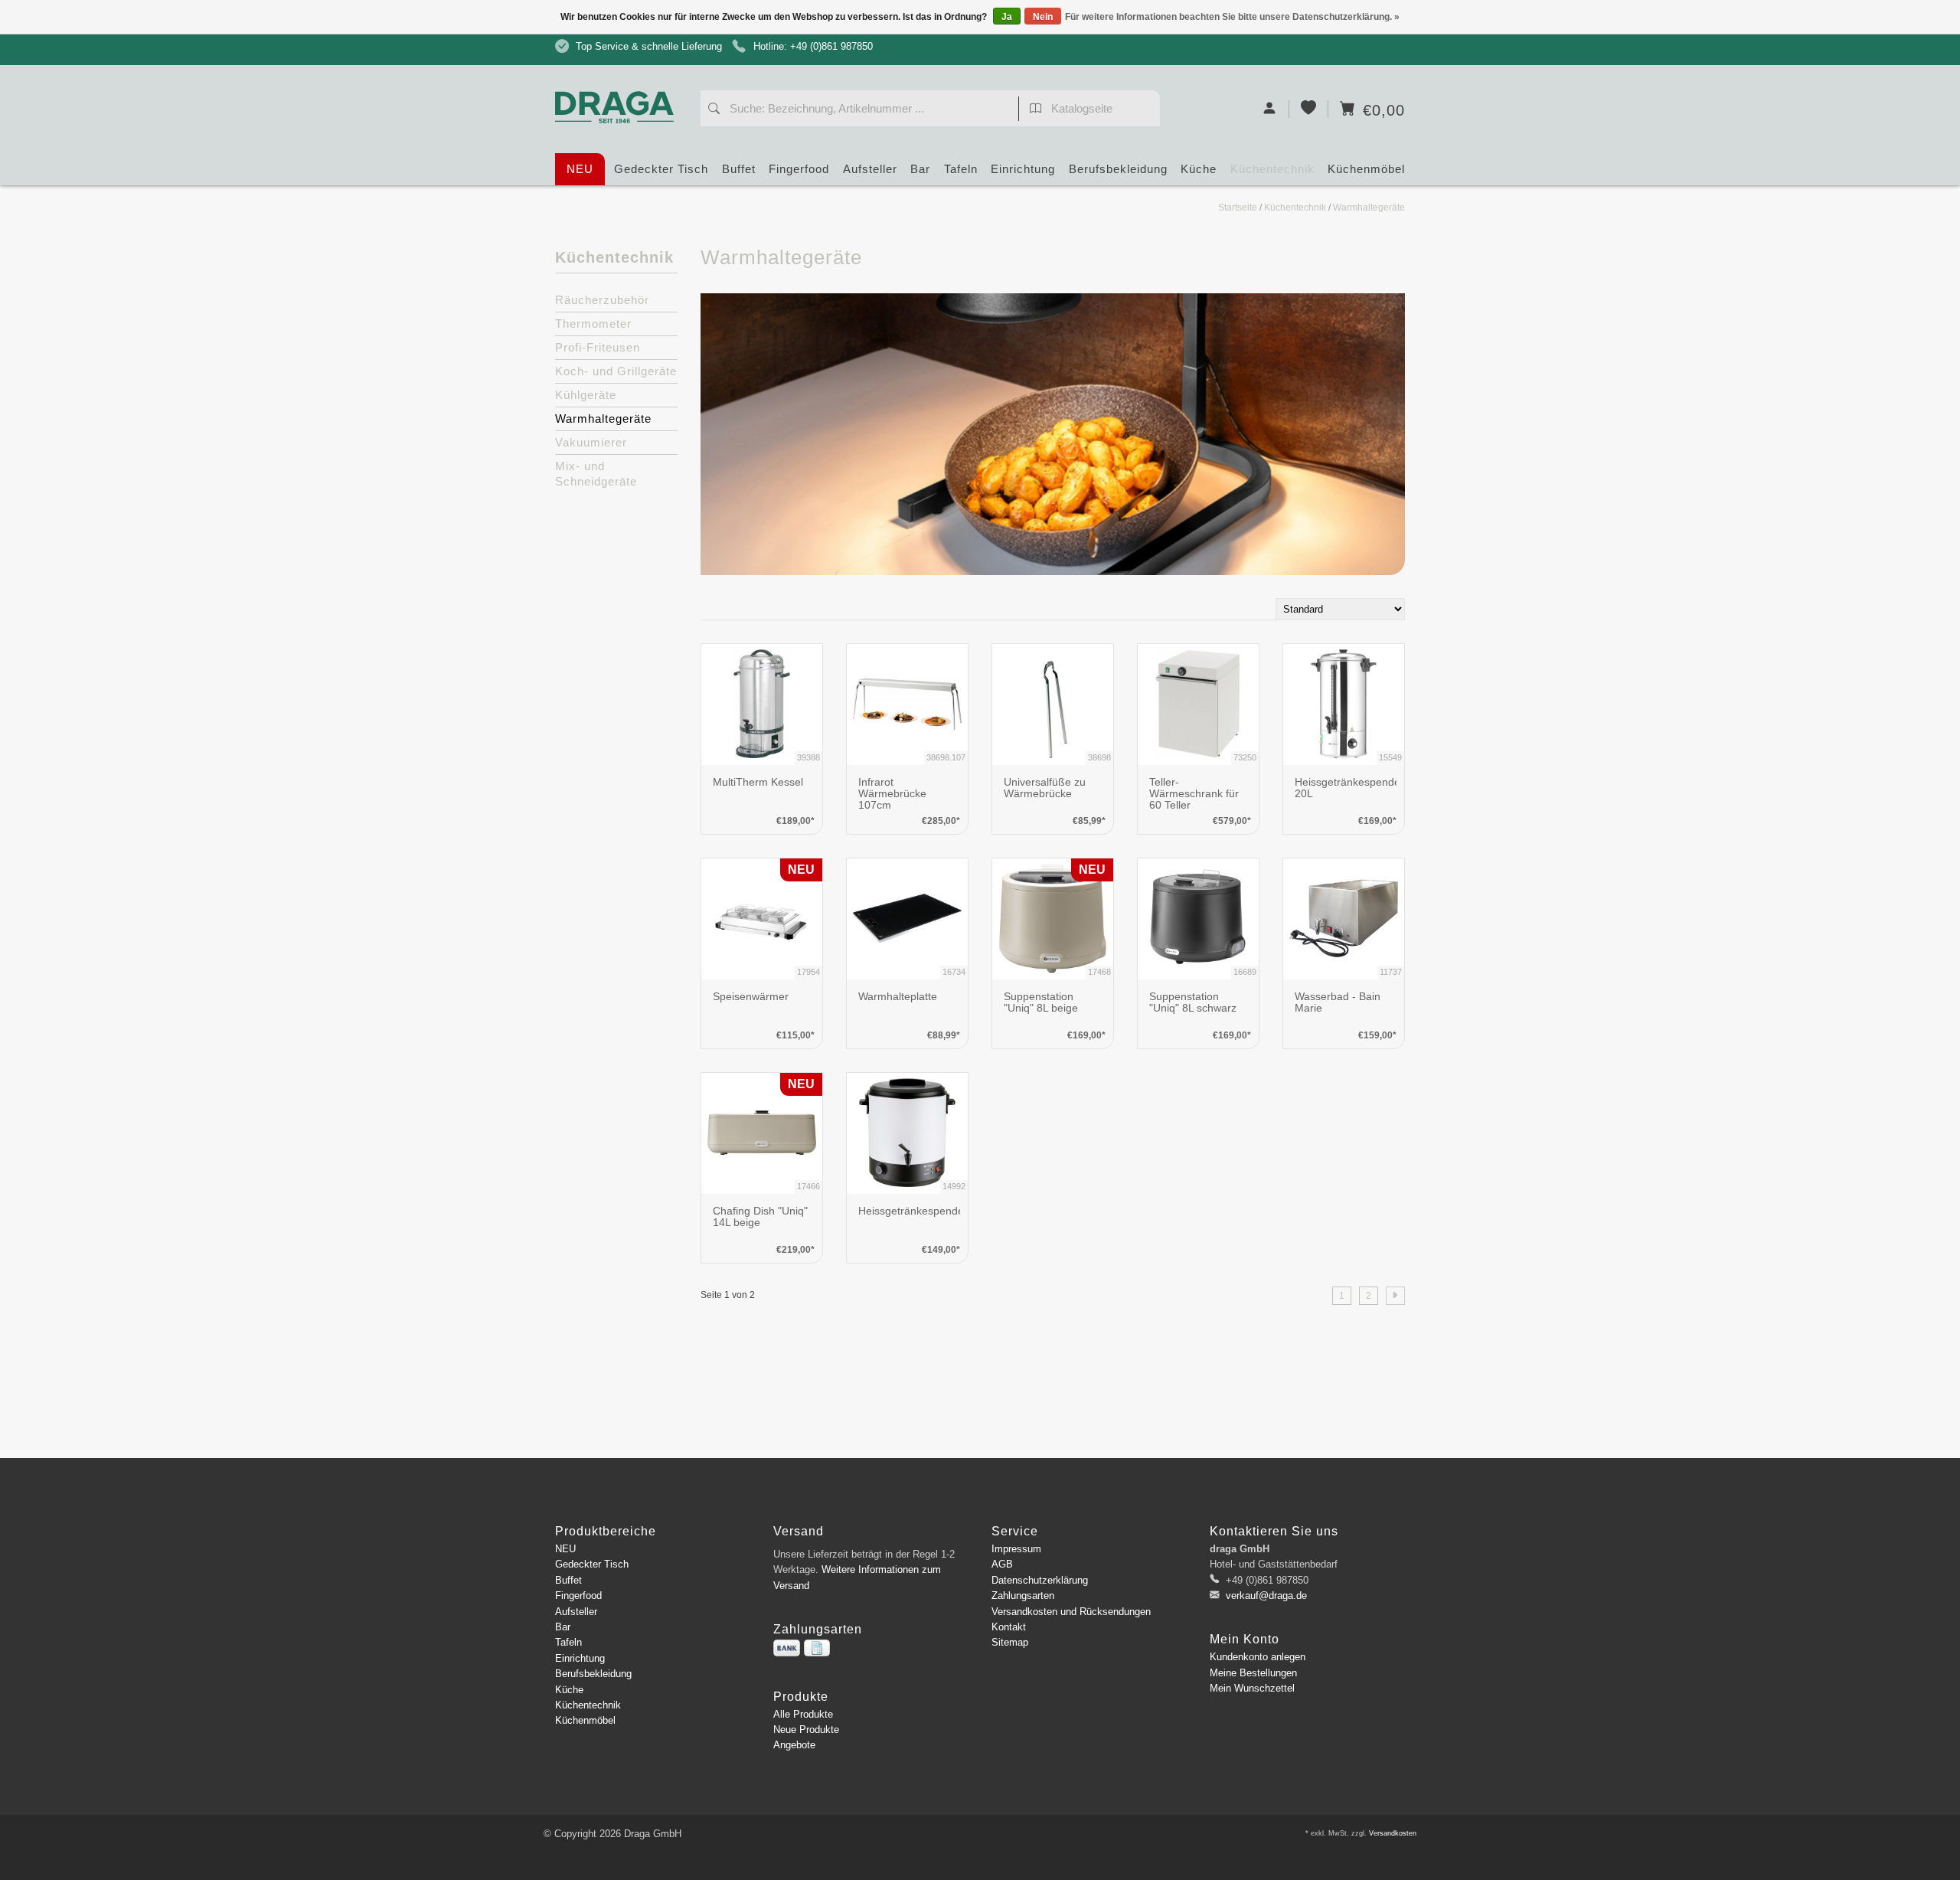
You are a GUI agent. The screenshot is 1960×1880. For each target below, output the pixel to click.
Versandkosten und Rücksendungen (1071, 1612)
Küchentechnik (1272, 169)
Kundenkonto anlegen (1258, 1657)
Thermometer (593, 324)
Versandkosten (1393, 1833)
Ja (1007, 17)
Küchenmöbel (1366, 169)
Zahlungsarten (1023, 1596)
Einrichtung (1023, 169)
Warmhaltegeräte (1369, 208)
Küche (1199, 169)
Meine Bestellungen (1253, 1673)
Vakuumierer (591, 442)
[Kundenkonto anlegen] (1270, 109)
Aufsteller (870, 169)
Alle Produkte (803, 1714)
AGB (1002, 1564)
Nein (1043, 17)
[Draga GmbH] (620, 78)
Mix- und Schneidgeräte (596, 474)
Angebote (794, 1745)
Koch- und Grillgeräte (616, 371)
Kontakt (1009, 1627)
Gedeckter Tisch (661, 169)
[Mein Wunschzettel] (1309, 109)
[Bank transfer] (787, 1648)
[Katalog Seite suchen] (1036, 110)
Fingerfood (799, 169)
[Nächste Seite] (1395, 1296)
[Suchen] (714, 110)
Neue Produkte (806, 1730)
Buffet (739, 169)
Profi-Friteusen (598, 347)
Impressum (1016, 1549)
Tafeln (961, 169)
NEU (580, 169)
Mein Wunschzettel (1252, 1688)
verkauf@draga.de (1266, 1596)
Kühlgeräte (586, 395)
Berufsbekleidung (1118, 169)
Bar (920, 169)
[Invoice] (817, 1648)
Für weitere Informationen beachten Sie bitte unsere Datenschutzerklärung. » (1232, 17)
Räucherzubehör (602, 300)
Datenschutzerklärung (1040, 1580)
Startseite (1238, 208)
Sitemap (1010, 1642)
